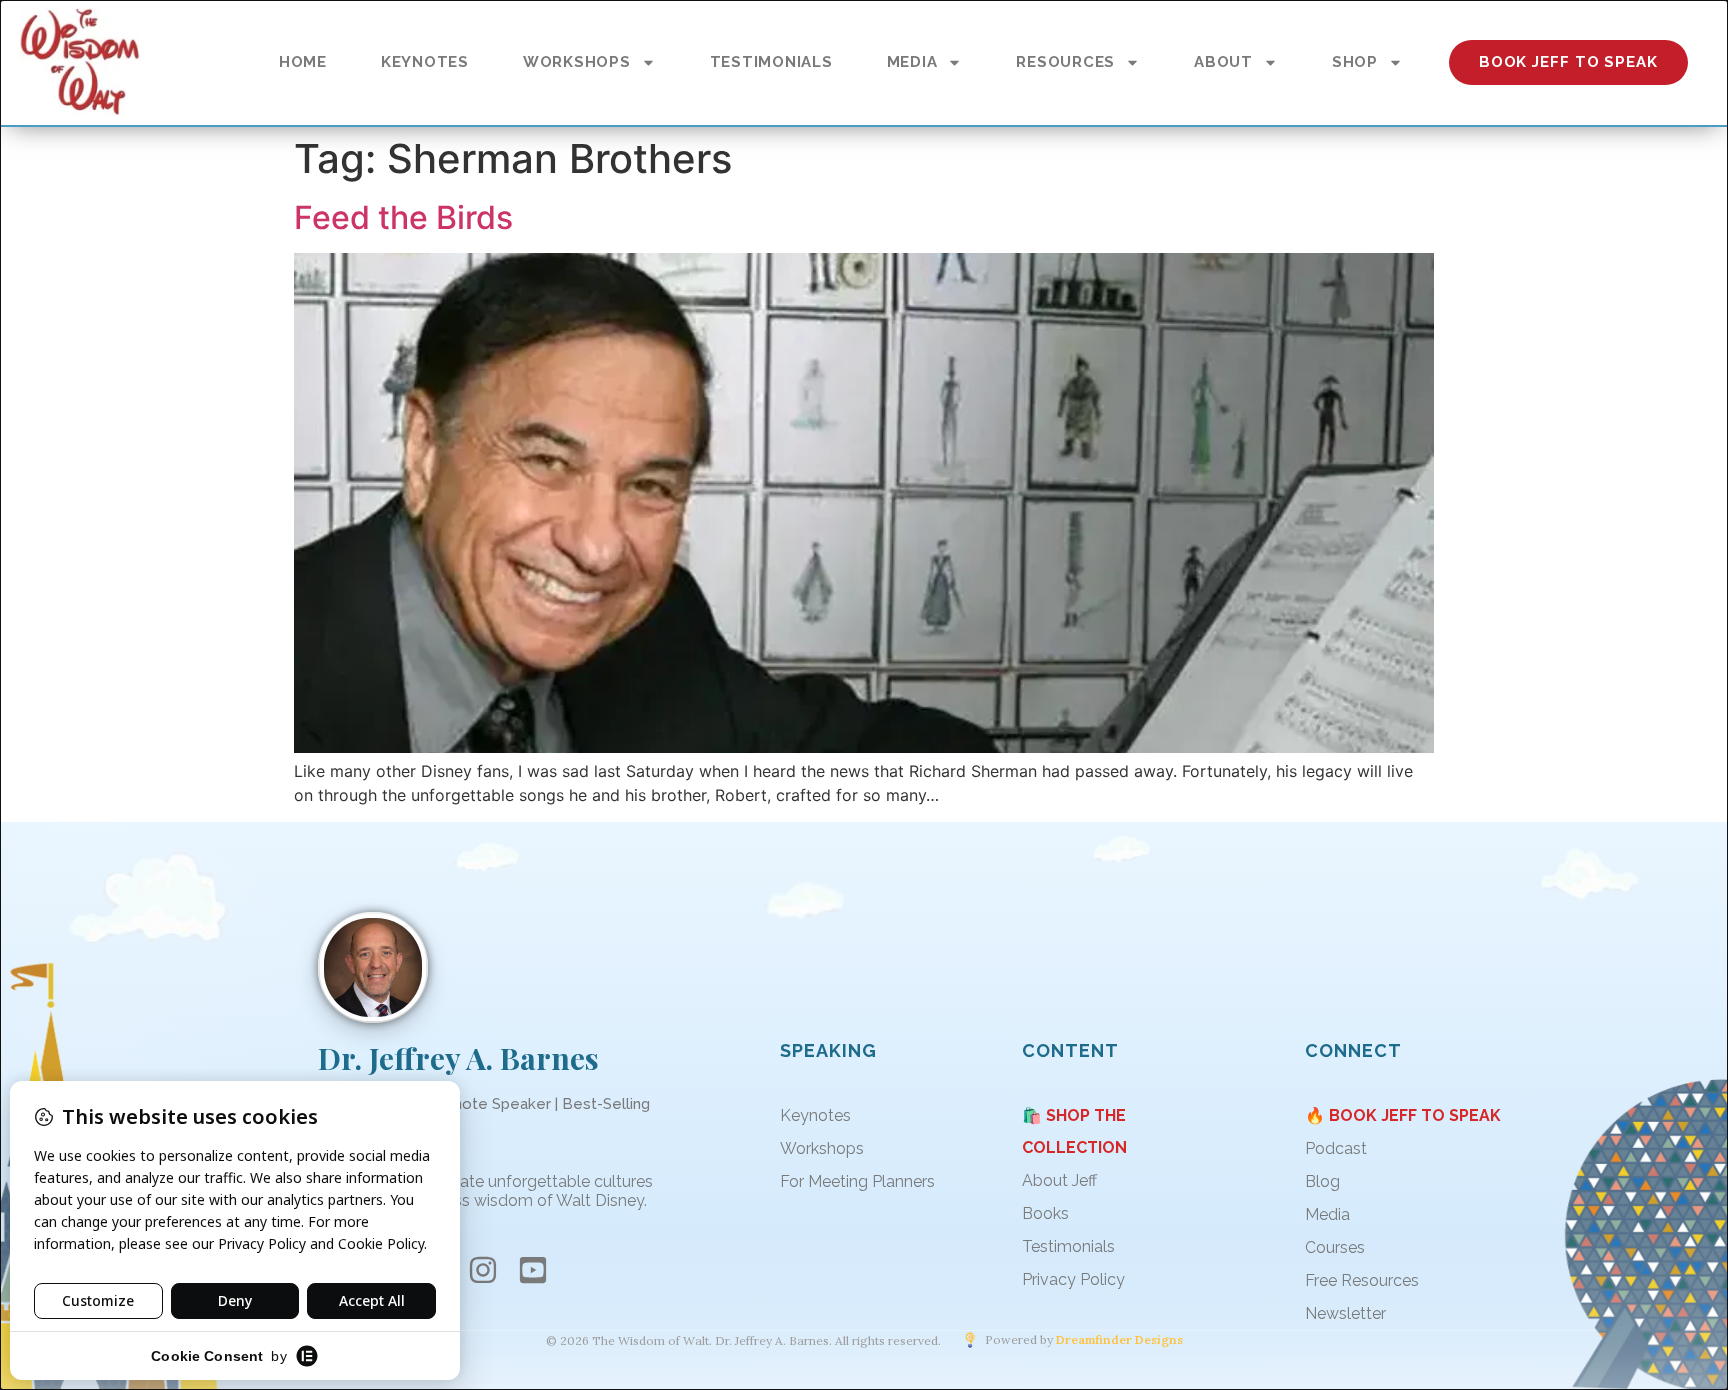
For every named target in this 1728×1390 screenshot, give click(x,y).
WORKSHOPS (577, 62)
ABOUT (1223, 62)
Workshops (822, 1148)
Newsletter (1345, 1313)
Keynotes (815, 1115)
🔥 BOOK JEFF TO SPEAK (1403, 1115)
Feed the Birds (403, 217)
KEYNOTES (425, 62)
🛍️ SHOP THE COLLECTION (1074, 1131)
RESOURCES (1065, 62)
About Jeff (1059, 1180)
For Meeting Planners (857, 1181)
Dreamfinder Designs (1119, 1340)
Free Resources (1362, 1280)
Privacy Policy (1073, 1279)
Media (1327, 1214)
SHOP (1355, 62)
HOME (303, 62)
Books (1045, 1213)
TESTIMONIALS (771, 62)
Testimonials (1068, 1246)
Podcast (1336, 1148)
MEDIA (912, 62)
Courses (1335, 1247)
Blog (1322, 1181)
